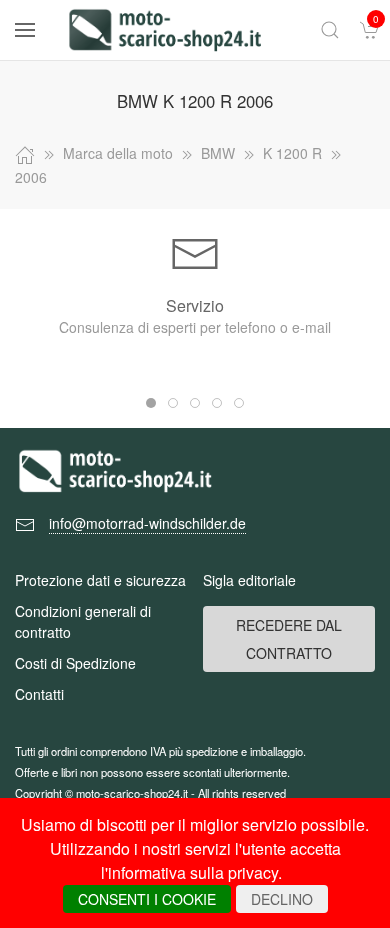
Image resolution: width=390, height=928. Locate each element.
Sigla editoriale (249, 580)
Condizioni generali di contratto (83, 621)
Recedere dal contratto (289, 639)
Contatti (39, 694)
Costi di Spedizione (75, 663)
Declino (282, 899)
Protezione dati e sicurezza (100, 580)
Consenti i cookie (147, 899)
